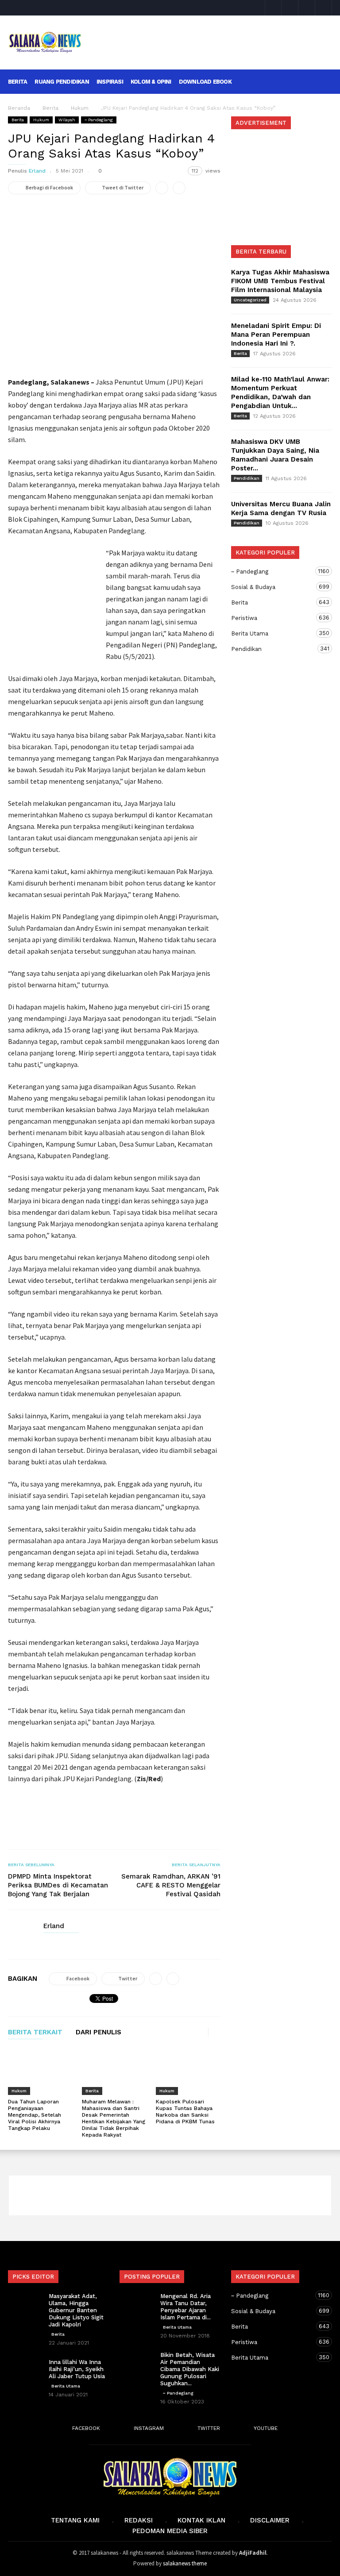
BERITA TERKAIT (35, 2033)
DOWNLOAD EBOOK (205, 82)
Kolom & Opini (151, 82)
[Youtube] (324, 8)
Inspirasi (110, 82)
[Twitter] (307, 8)
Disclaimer (270, 2520)
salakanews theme (185, 2563)
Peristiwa (273, 618)
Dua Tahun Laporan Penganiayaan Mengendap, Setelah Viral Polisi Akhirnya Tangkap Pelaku (35, 2115)
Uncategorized (250, 300)
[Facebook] (273, 8)
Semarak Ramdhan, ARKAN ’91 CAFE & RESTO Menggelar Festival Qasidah (171, 1885)
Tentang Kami (75, 2520)
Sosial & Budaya (273, 587)
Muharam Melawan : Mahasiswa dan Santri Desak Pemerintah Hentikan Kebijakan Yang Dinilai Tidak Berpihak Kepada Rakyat (114, 2118)
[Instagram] (290, 8)
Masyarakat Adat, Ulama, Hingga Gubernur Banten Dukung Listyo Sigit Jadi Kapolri (76, 2310)
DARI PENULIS (99, 2033)
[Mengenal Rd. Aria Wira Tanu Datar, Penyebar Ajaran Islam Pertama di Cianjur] (137, 2305)
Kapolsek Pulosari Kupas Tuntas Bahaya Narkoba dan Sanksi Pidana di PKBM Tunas (185, 2112)
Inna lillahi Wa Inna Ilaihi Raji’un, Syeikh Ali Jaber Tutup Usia (77, 2369)
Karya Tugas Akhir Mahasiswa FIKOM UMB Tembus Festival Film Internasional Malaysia (280, 281)
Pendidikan (247, 478)
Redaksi (139, 2520)
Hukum (41, 120)
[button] (320, 81)
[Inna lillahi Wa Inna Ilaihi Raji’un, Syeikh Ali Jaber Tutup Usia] (26, 2371)
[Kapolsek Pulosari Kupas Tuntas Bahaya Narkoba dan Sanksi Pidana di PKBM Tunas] (188, 2072)
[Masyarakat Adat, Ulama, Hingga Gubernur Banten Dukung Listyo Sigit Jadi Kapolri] (26, 2305)
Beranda (19, 108)
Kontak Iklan (201, 2520)
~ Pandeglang (99, 120)
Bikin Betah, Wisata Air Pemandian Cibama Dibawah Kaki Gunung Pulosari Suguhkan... (190, 2369)
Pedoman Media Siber (170, 2531)
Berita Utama (273, 633)
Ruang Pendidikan (62, 82)
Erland (37, 171)
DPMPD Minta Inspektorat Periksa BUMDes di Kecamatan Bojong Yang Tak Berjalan (58, 1885)
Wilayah (67, 120)
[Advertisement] (212, 36)
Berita (17, 82)
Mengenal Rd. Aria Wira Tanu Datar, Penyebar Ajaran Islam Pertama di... (185, 2307)
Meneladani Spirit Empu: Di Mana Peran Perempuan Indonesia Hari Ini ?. (276, 335)
